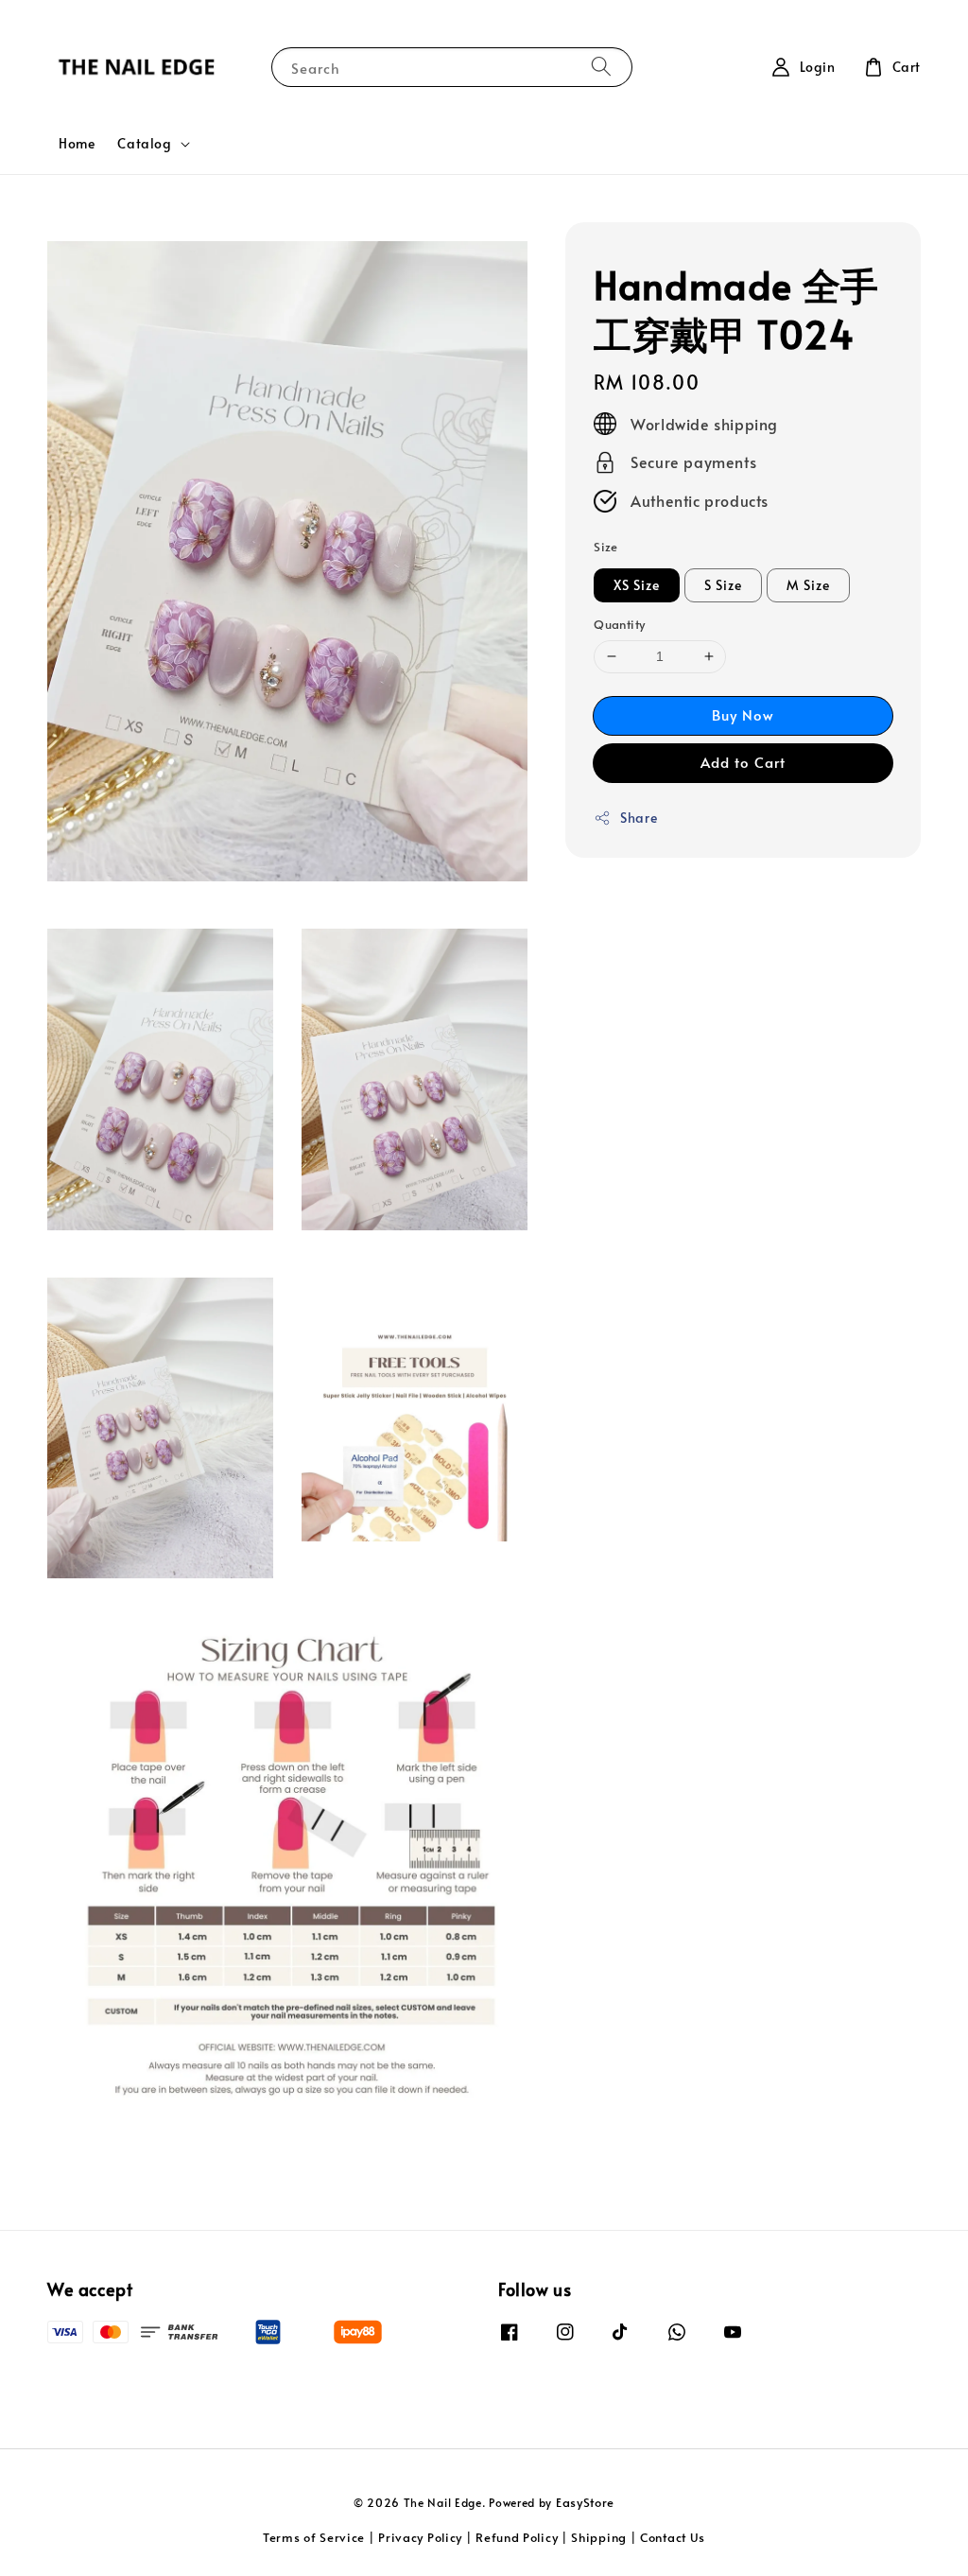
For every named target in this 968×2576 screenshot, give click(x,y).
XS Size (637, 585)
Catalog (144, 144)
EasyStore (585, 2502)
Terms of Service (314, 2537)
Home (77, 143)
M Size (808, 585)
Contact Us (673, 2537)
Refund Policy (517, 2537)
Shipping (599, 2537)
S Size (723, 585)
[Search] (601, 67)
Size (606, 547)
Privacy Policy (420, 2537)
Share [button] (639, 818)
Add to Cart (743, 762)
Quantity (619, 624)
